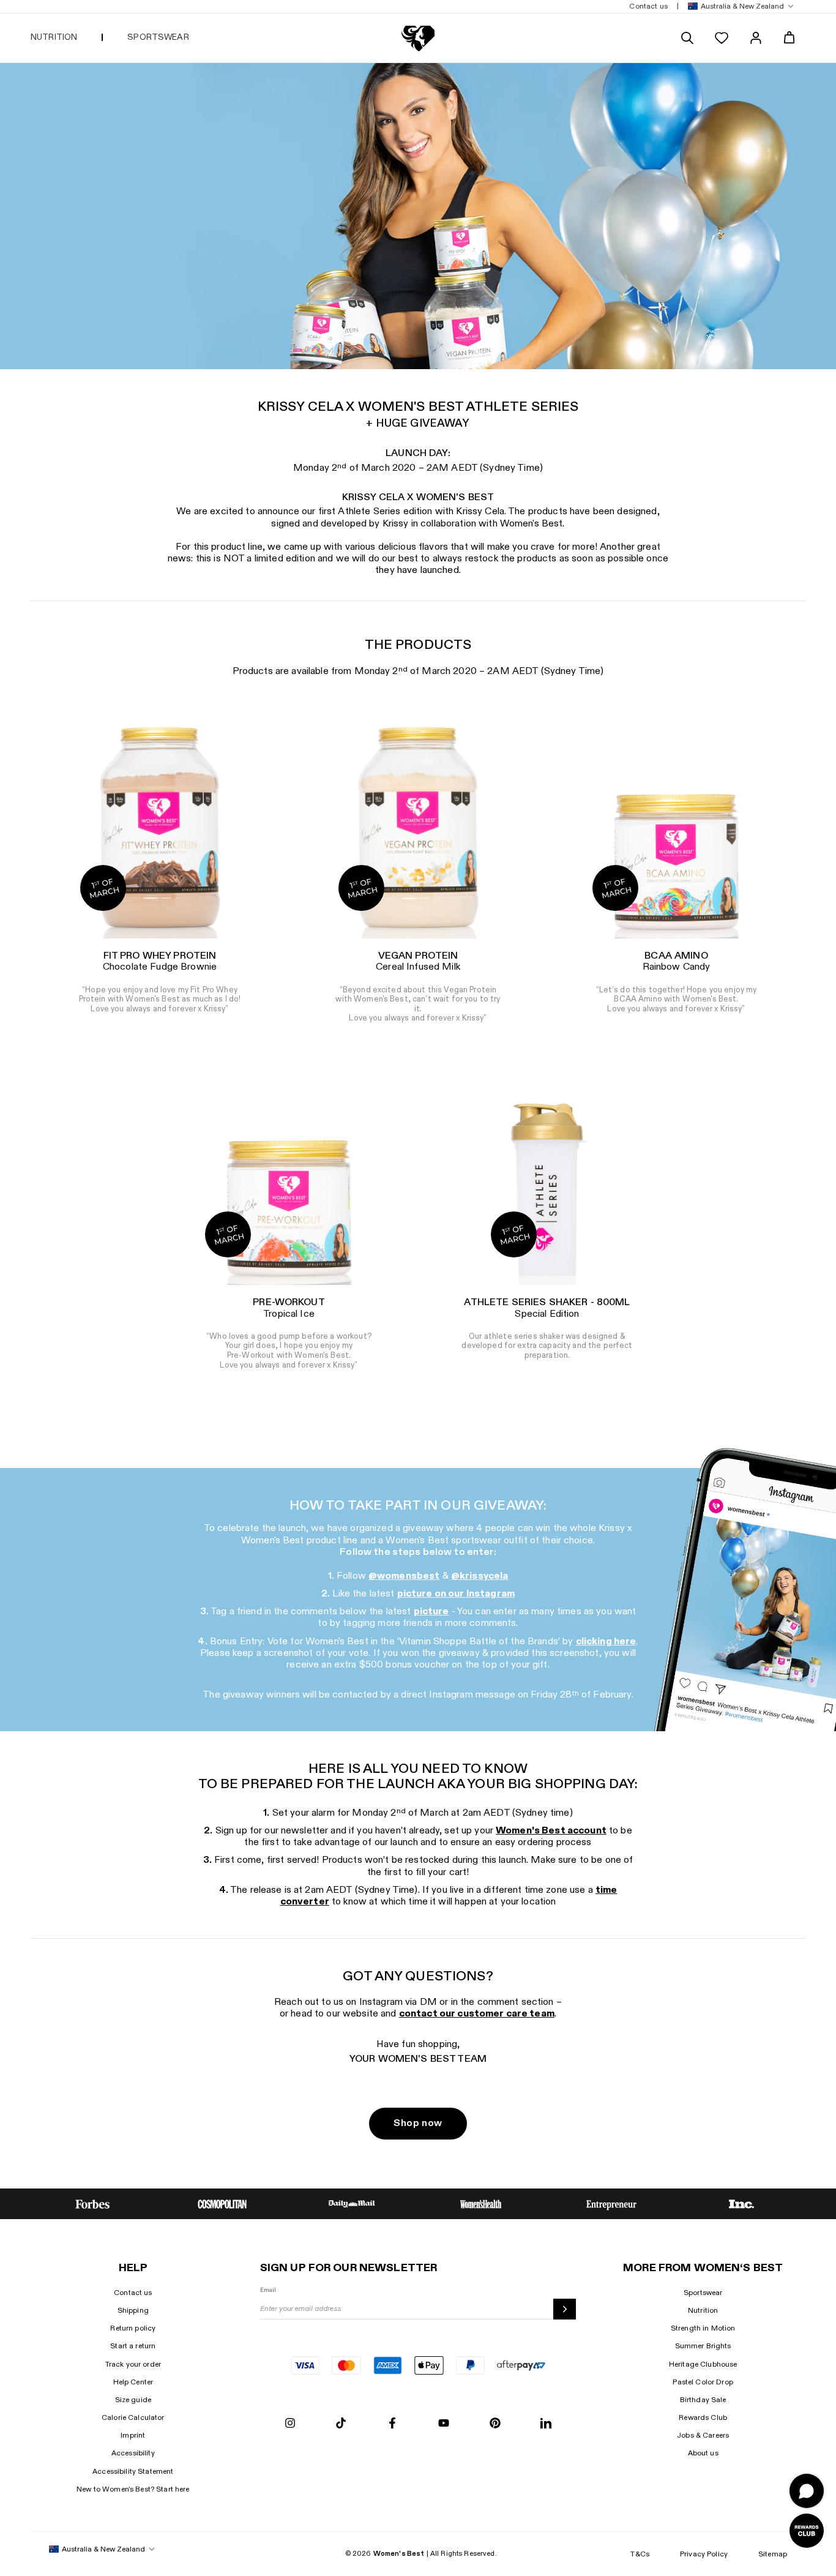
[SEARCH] (687, 38)
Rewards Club (703, 2417)
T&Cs (640, 2554)
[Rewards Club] (807, 2531)
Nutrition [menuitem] (54, 37)
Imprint (133, 2435)
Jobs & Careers (703, 2435)
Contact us (133, 2293)
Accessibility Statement (133, 2471)
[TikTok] (341, 2424)
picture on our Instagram (456, 1594)
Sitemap (773, 2554)
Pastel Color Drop (703, 2382)
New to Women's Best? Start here (133, 2489)
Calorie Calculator (133, 2417)
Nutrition (703, 2310)
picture (431, 1612)
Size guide (133, 2400)
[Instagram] (290, 2424)
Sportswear (703, 2293)
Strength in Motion (703, 2328)
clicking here (606, 1642)
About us (703, 2453)
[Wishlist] (722, 38)
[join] (565, 2309)
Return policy (133, 2328)
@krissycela (480, 1576)
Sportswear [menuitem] (158, 37)
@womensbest (404, 1576)
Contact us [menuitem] (648, 6)
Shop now (418, 2123)
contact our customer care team (477, 2014)
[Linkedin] (546, 2424)
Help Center (133, 2382)
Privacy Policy (704, 2554)
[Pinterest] (495, 2424)
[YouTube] (444, 2424)
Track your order (133, 2364)
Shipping (133, 2310)
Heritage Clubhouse (703, 2364)
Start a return (133, 2346)
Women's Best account (551, 1831)
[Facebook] (392, 2424)
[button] (738, 6)
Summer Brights (703, 2346)
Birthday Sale (703, 2400)
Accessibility (133, 2453)
